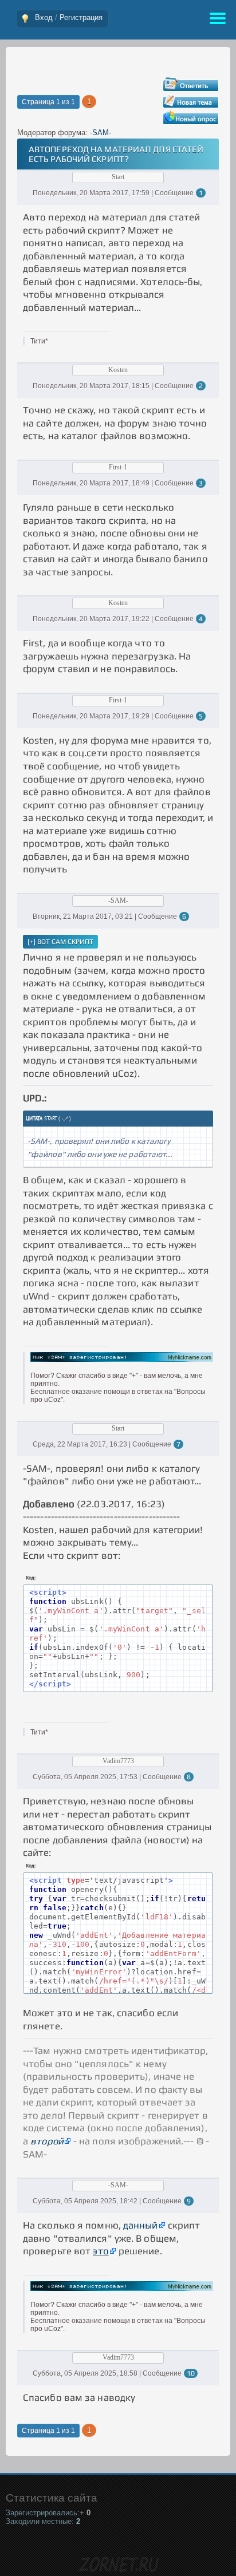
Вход (44, 17)
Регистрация (81, 17)
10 (191, 2373)
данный (141, 2225)
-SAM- (101, 133)
